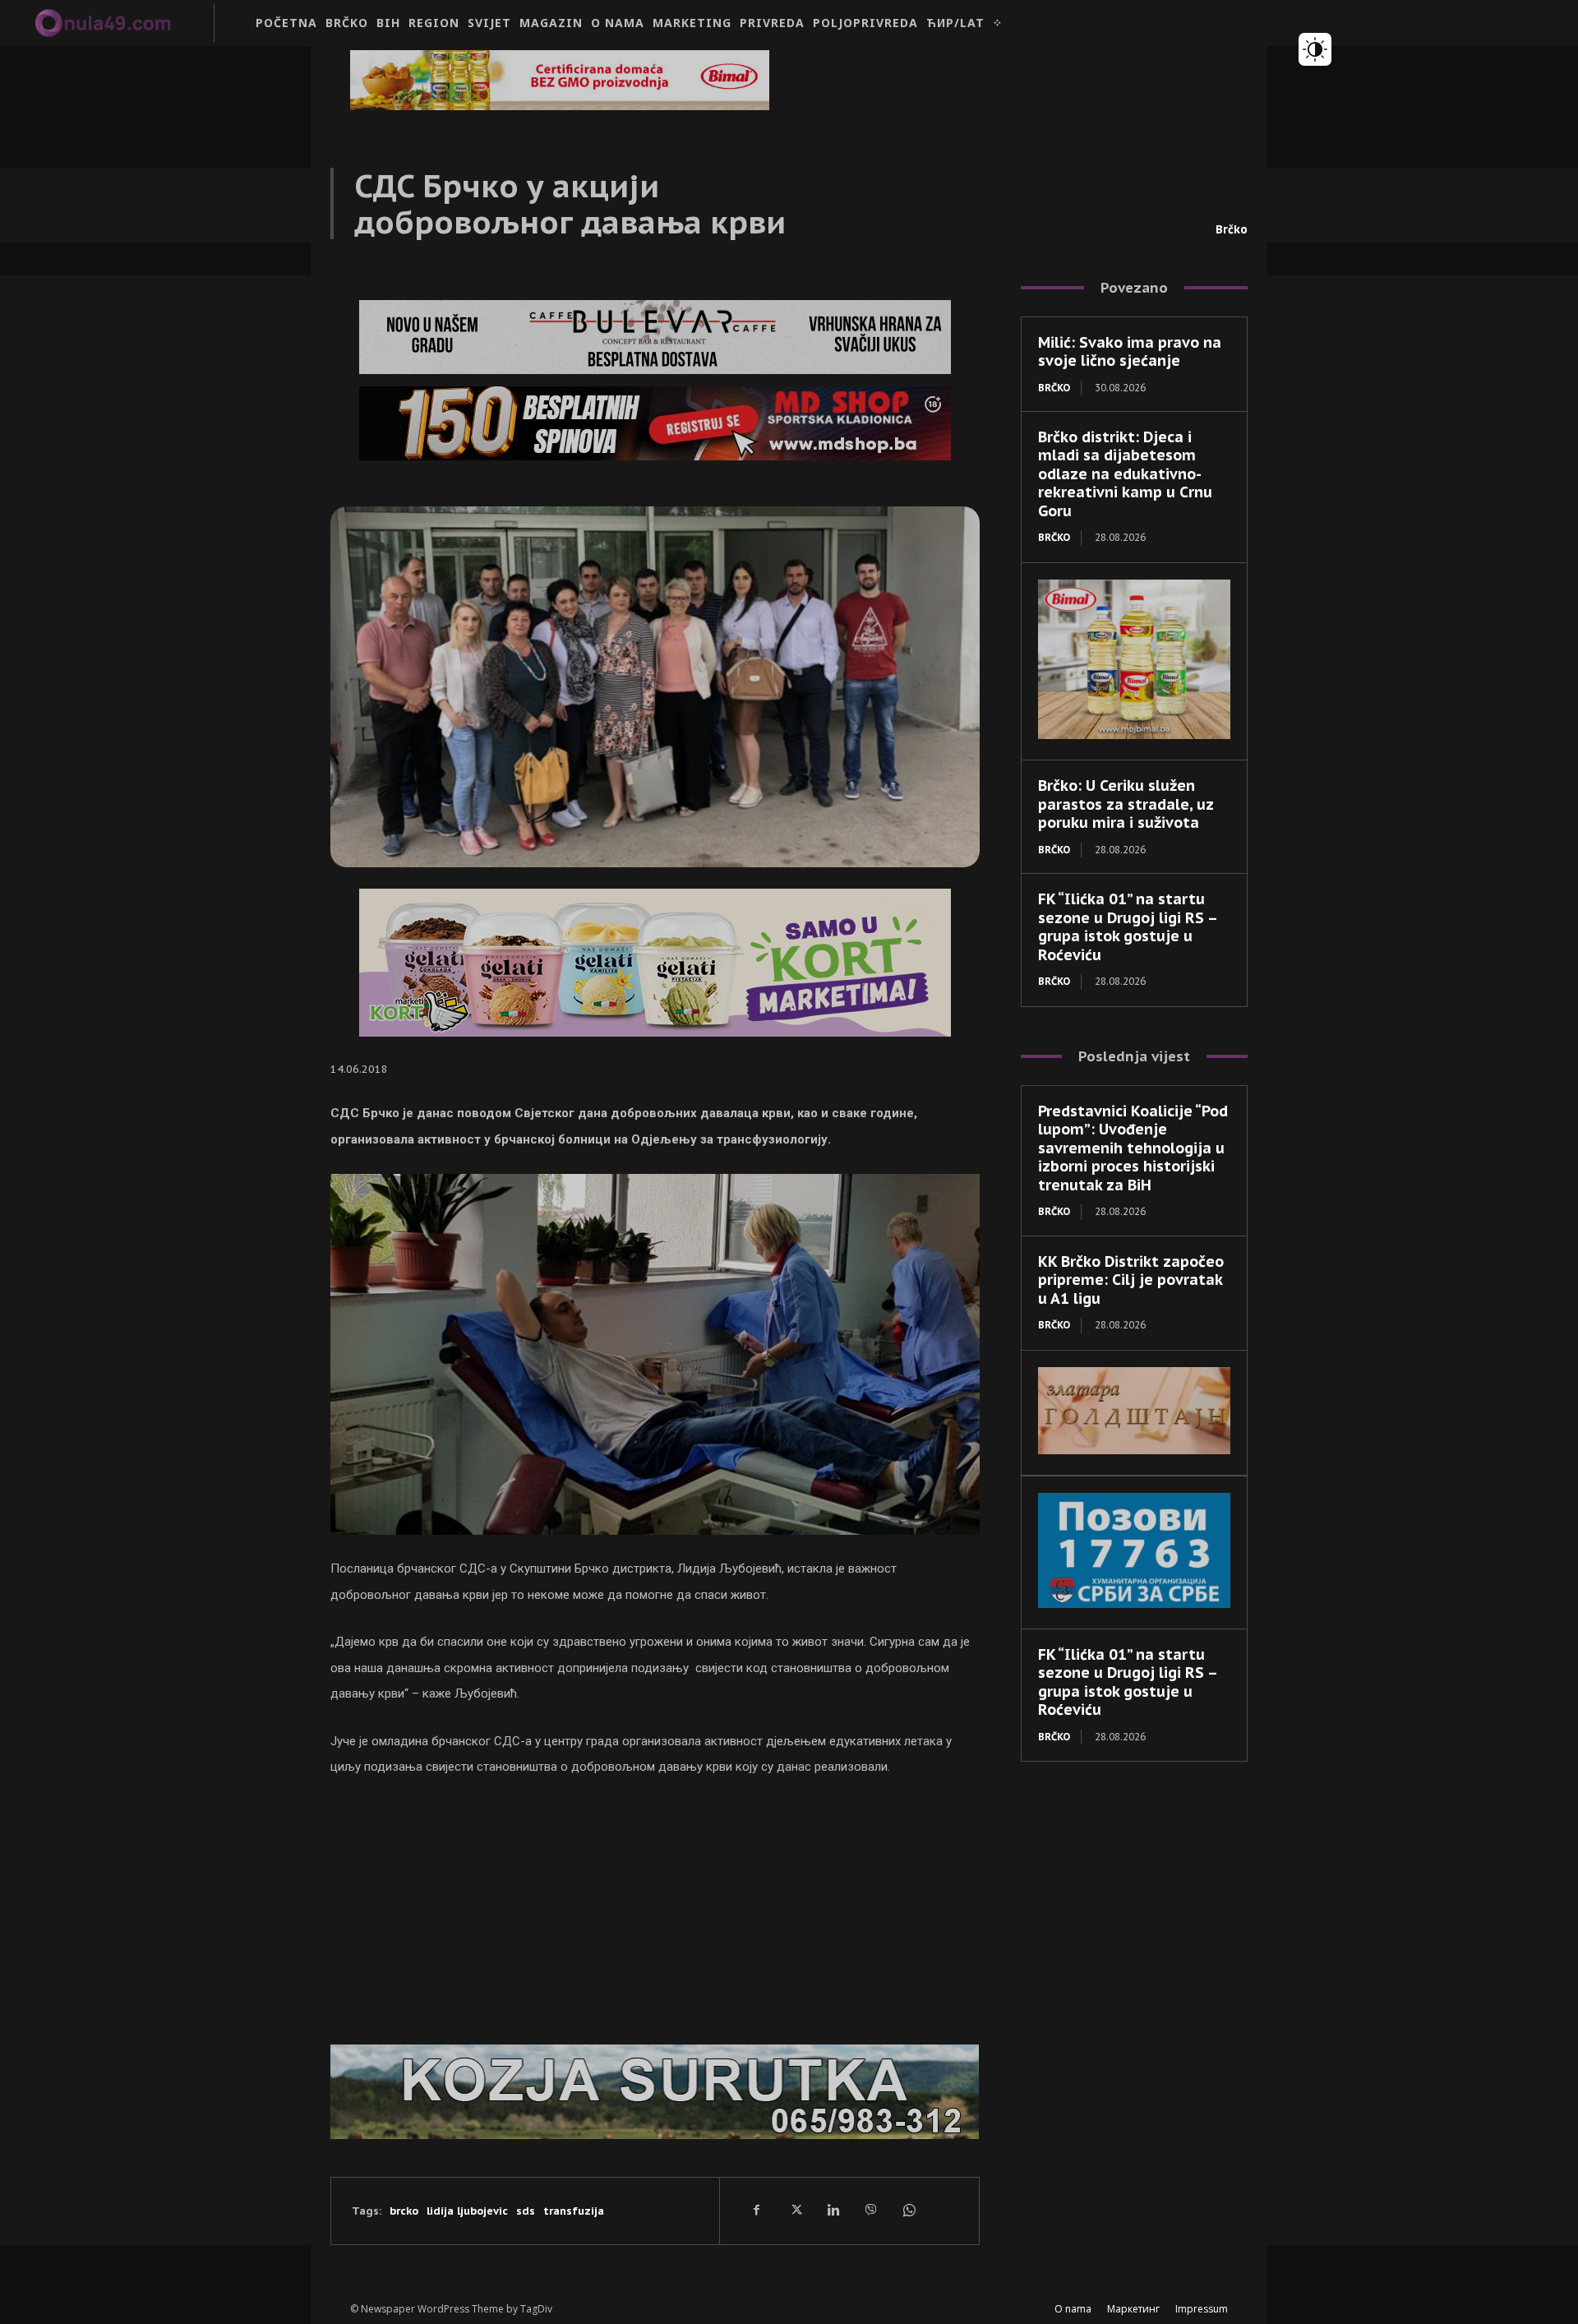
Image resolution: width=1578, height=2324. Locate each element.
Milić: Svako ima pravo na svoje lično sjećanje (1130, 352)
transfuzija (574, 2211)
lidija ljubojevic (467, 2211)
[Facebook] (757, 2211)
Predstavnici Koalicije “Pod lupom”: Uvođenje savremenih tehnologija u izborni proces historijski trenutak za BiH (1133, 1148)
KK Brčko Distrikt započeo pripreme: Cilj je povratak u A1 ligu (1131, 1280)
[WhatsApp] (908, 2211)
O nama (1073, 2309)
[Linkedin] (833, 2211)
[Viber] (870, 2211)
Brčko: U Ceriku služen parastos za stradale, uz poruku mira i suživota (1126, 804)
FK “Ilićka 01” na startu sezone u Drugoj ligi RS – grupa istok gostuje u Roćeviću (1128, 927)
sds (526, 2211)
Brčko (1232, 229)
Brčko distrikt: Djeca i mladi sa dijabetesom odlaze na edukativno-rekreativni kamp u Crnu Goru (1125, 474)
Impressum (1202, 2309)
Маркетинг (1133, 2309)
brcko (404, 2211)
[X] (795, 2211)
